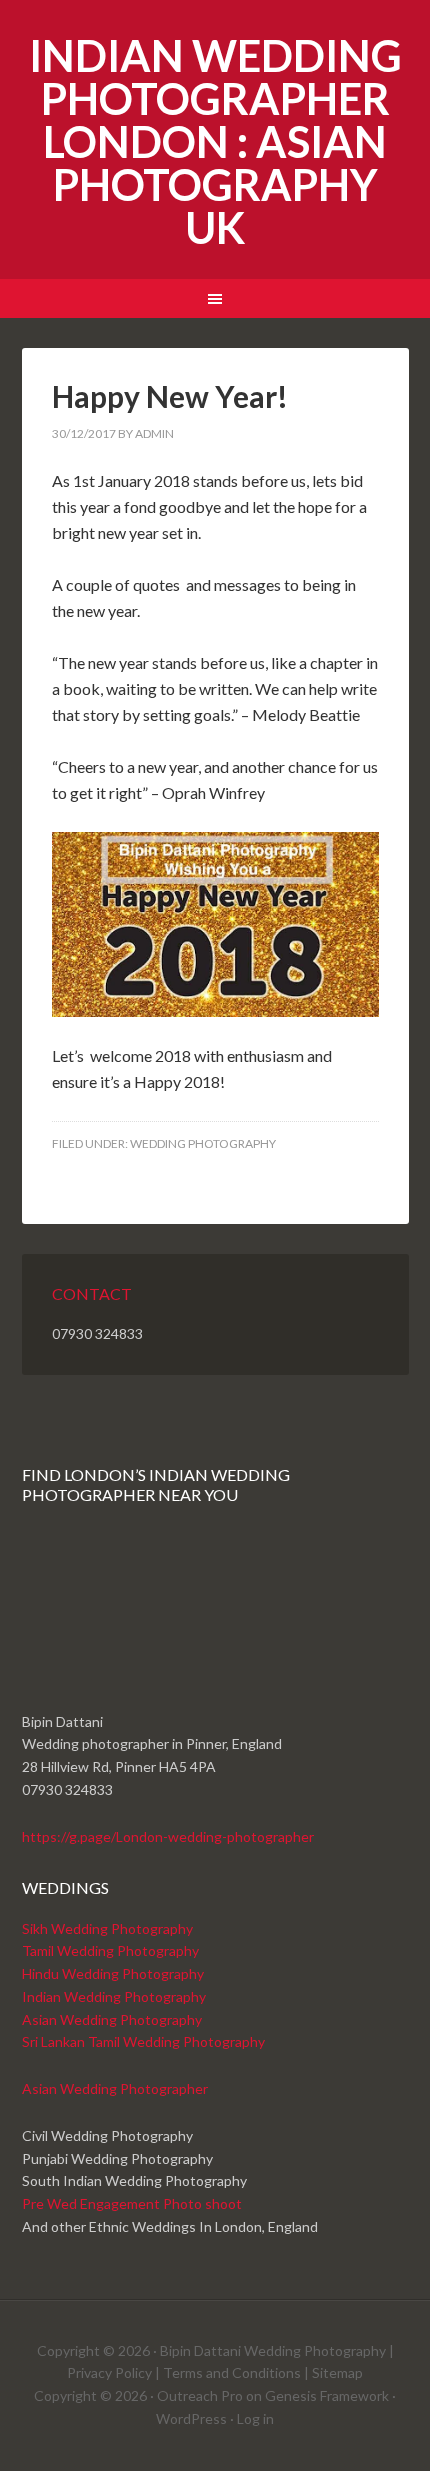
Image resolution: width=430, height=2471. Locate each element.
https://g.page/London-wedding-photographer (168, 1836)
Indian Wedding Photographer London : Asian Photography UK (215, 141)
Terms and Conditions (232, 2372)
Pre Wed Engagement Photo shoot (132, 2203)
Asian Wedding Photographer (115, 2088)
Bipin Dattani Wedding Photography (273, 2350)
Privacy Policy (109, 2372)
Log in (255, 2418)
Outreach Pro (200, 2395)
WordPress (191, 2418)
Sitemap (337, 2372)
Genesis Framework (327, 2395)
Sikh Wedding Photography (107, 1928)
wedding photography (203, 1143)
